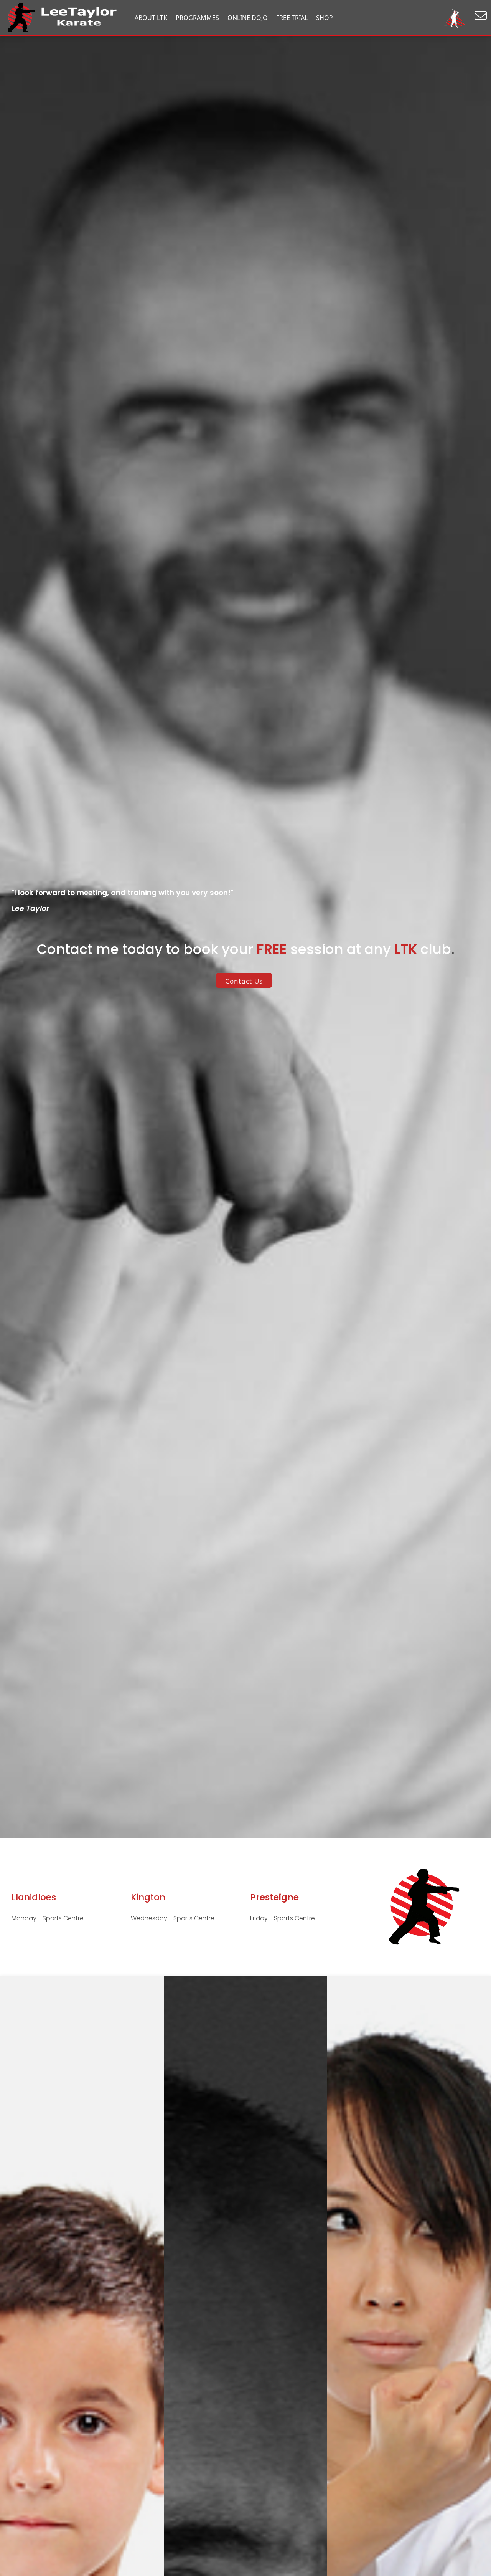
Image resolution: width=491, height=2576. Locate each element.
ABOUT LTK (151, 18)
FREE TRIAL (292, 18)
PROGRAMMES (197, 18)
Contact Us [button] (244, 981)
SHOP (325, 18)
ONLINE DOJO (248, 18)
